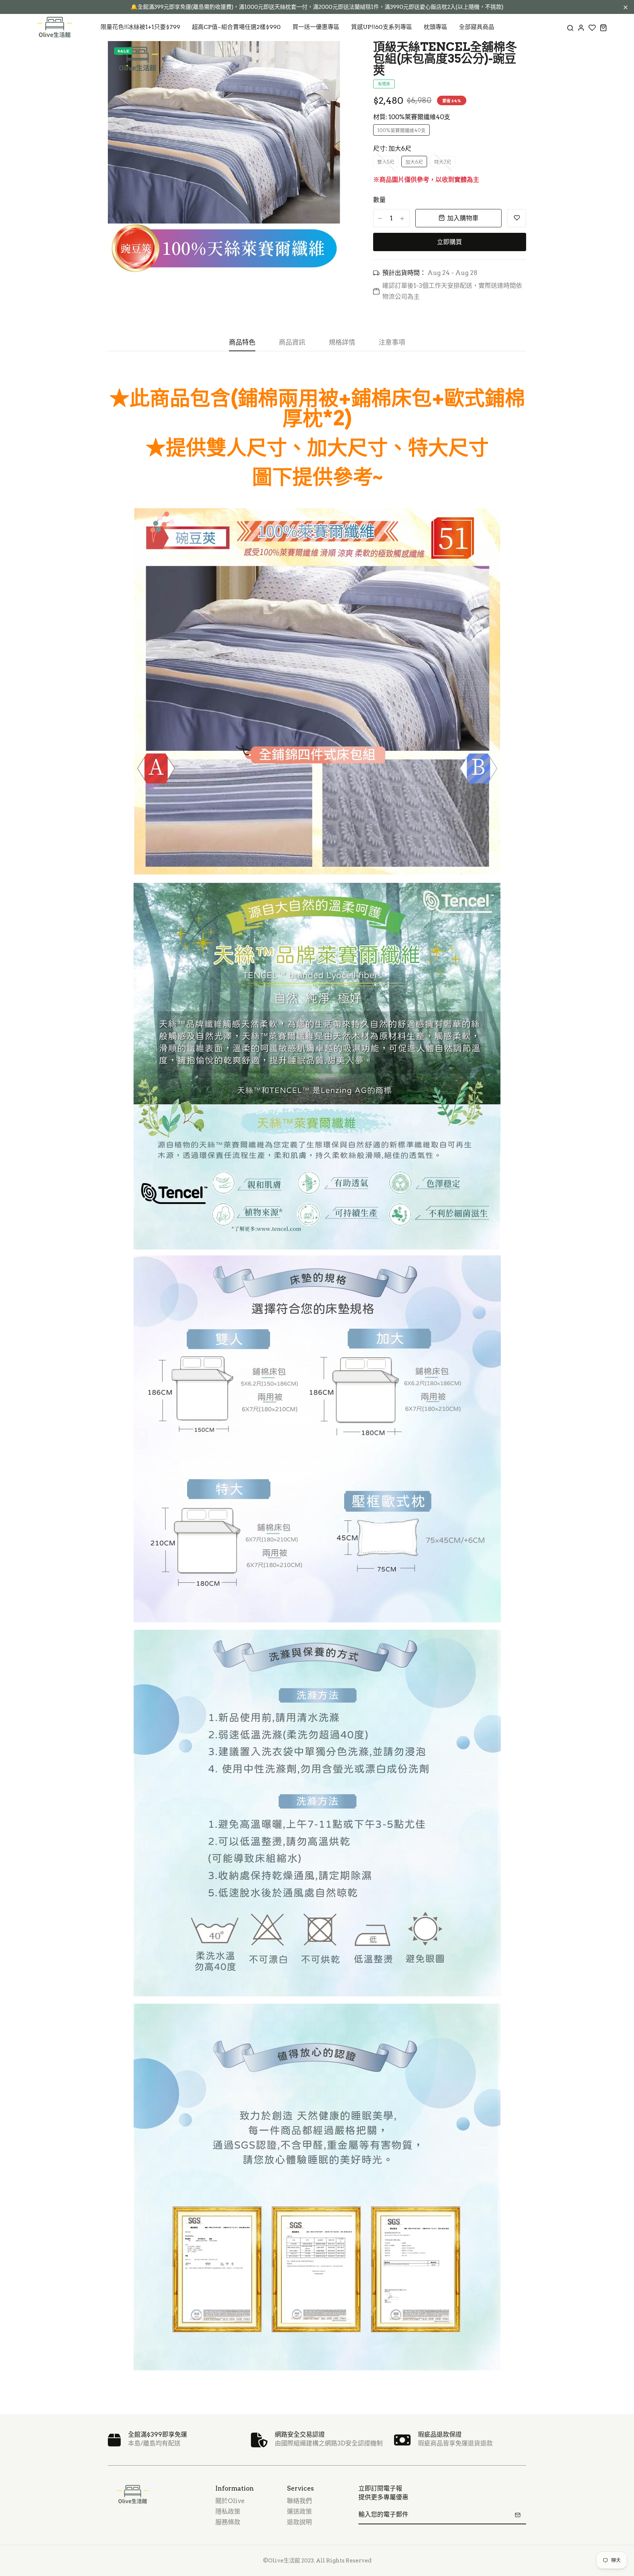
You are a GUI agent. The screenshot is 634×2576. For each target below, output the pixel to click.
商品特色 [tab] (242, 342)
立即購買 (449, 242)
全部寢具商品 (477, 27)
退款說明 (299, 2522)
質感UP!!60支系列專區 (382, 27)
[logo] (55, 27)
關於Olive (230, 2501)
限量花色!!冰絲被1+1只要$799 (140, 27)
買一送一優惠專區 (316, 27)
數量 (379, 200)
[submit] (518, 2515)
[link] (325, 56)
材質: (412, 117)
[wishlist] (592, 27)
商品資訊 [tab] (292, 342)
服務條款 (228, 2522)
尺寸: (392, 148)
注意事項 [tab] (392, 342)
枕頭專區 (436, 27)
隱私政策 (228, 2511)
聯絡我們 (299, 2501)
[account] (581, 27)
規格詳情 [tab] (342, 342)
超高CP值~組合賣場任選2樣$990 (236, 27)
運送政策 (299, 2511)
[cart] (603, 27)
